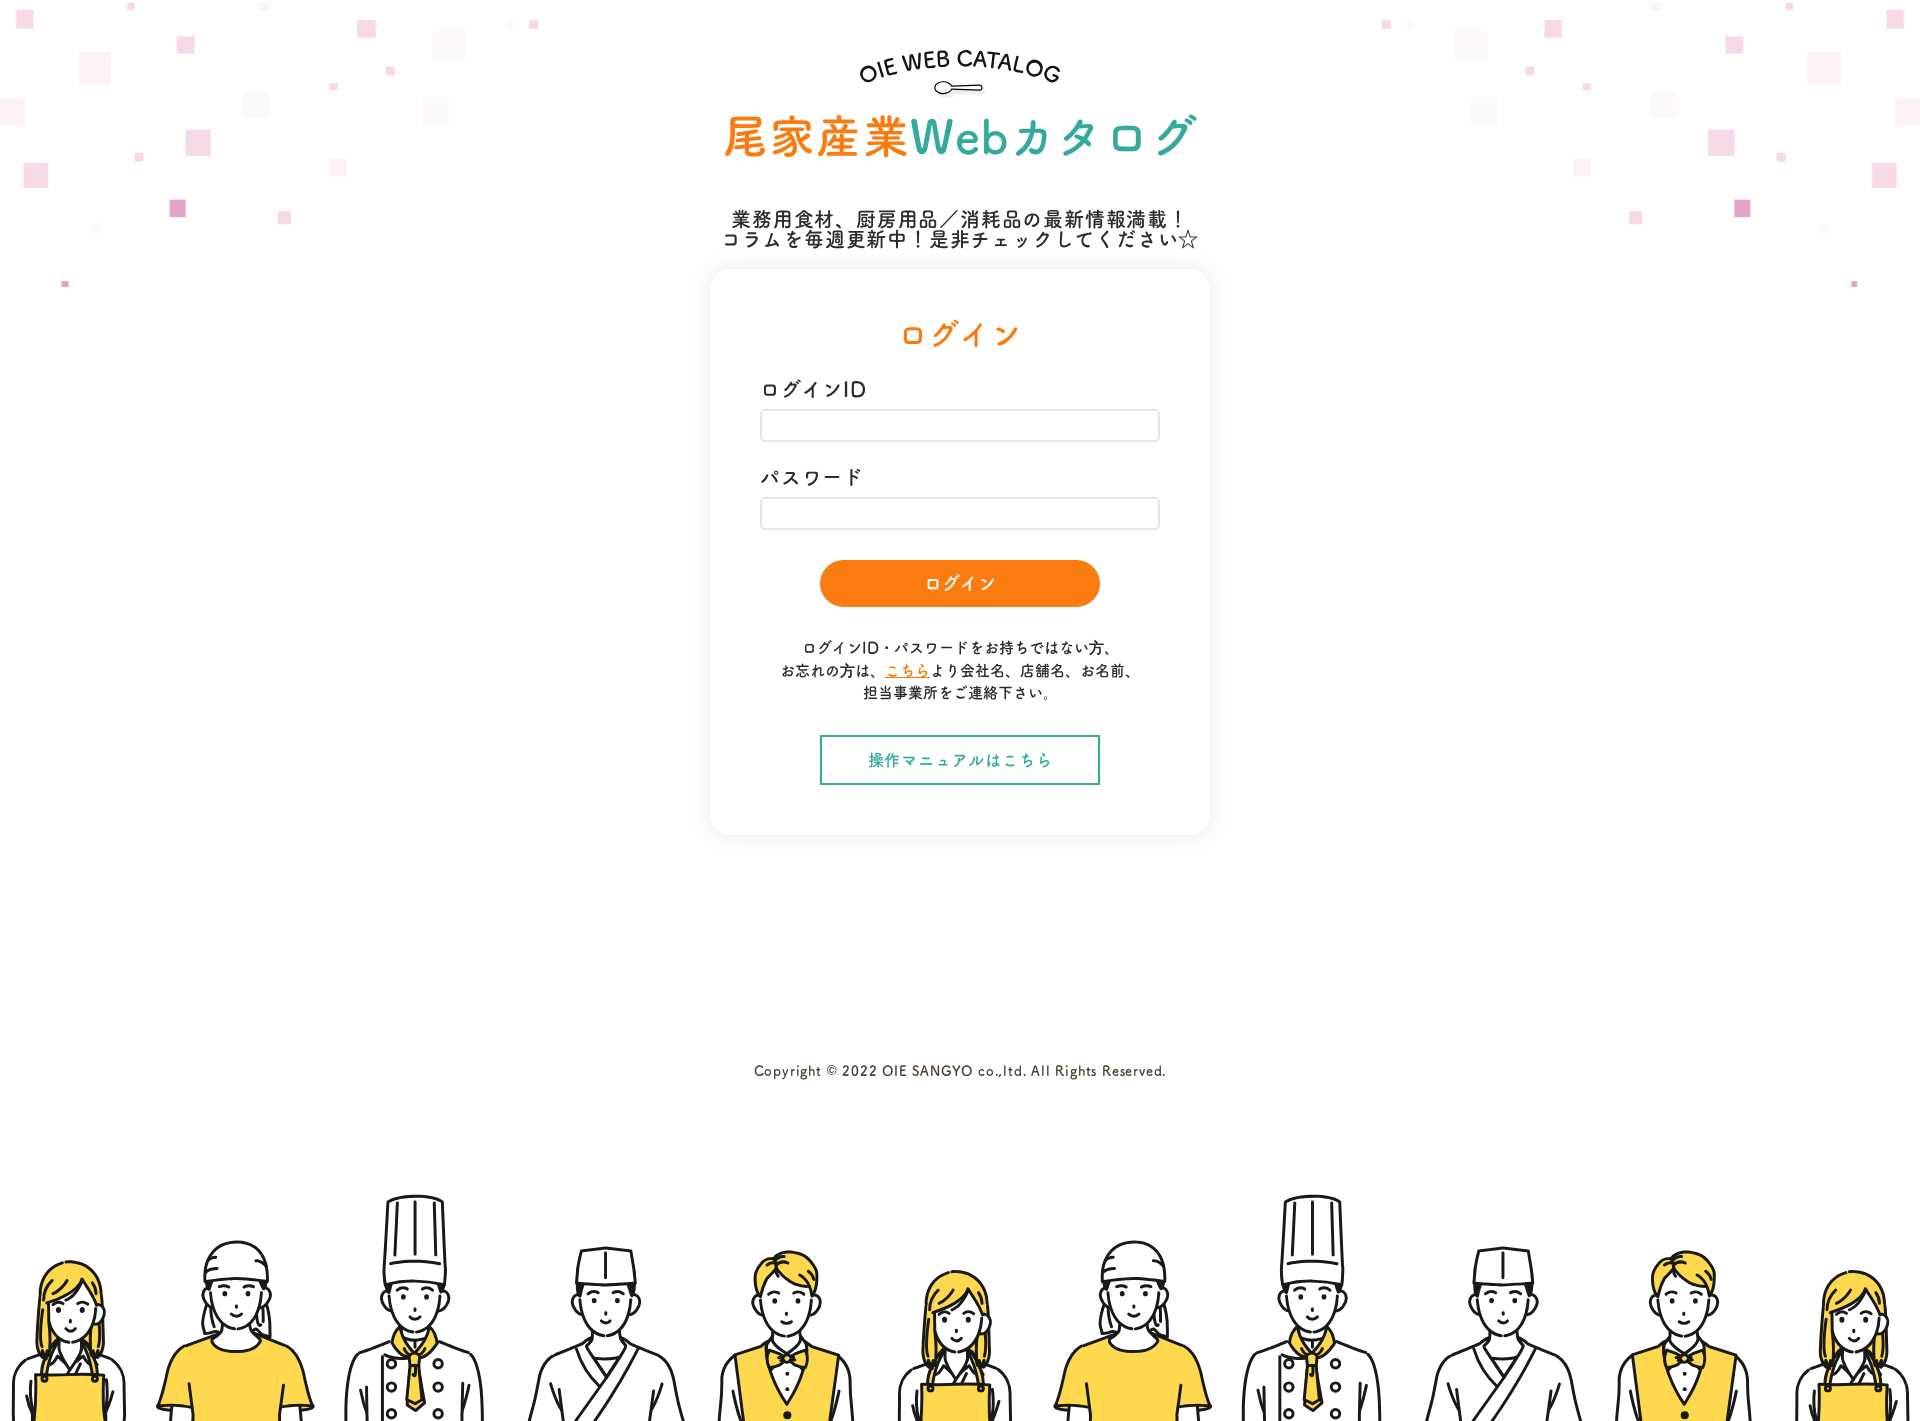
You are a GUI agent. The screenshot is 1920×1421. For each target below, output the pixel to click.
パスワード (812, 477)
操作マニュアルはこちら (960, 760)
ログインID (813, 389)
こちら (907, 670)
